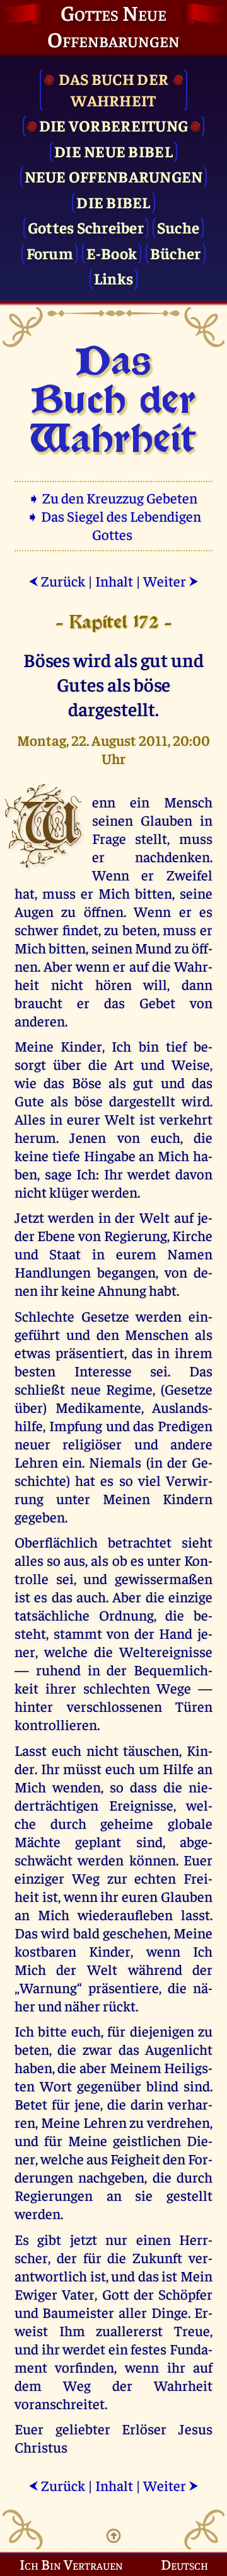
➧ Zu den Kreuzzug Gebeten (114, 498)
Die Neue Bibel (113, 151)
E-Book (112, 253)
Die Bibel (113, 202)
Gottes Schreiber (86, 227)
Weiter (171, 581)
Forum (50, 253)
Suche (178, 227)
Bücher (176, 253)
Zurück (57, 581)
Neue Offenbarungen (114, 176)
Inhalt (114, 581)
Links (113, 278)
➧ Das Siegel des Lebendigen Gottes (114, 525)
